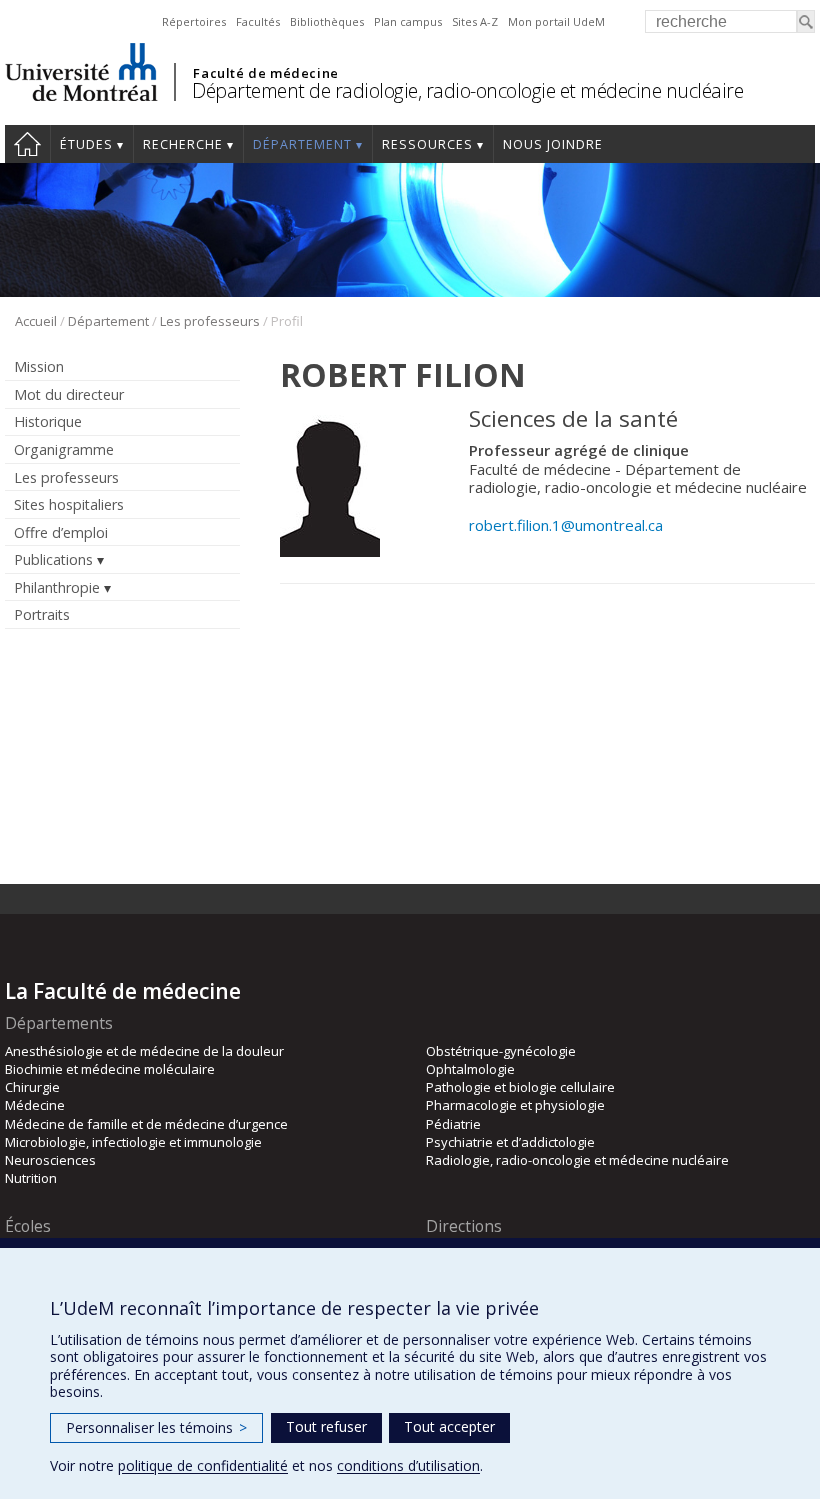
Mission (39, 366)
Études (86, 144)
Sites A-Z (475, 21)
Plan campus (408, 21)
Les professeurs (210, 321)
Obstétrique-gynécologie (501, 1051)
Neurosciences (50, 1160)
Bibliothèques (327, 21)
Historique (48, 421)
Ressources (427, 144)
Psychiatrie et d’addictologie (510, 1142)
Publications (53, 559)
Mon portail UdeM (556, 21)
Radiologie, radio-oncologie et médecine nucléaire (577, 1160)
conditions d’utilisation (408, 1465)
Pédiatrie (453, 1124)
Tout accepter (449, 1426)
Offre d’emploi (61, 532)
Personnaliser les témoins (156, 1427)
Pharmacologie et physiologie (515, 1105)
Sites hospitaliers (69, 504)
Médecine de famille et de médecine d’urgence (146, 1124)
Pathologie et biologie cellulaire (520, 1087)
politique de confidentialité (203, 1465)
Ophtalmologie (470, 1069)
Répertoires (194, 21)
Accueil (27, 144)
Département (302, 144)
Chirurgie (32, 1087)
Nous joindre (553, 144)
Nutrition (31, 1178)
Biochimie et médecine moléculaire (110, 1069)
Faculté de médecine (265, 73)
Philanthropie (57, 587)
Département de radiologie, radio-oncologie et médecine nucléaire (467, 90)
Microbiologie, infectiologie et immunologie (133, 1142)
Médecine (35, 1105)
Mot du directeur (69, 394)
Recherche (183, 144)
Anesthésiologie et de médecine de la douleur (144, 1051)
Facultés (258, 21)
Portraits (42, 614)
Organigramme (64, 449)
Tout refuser (326, 1426)
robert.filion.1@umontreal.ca (566, 525)
